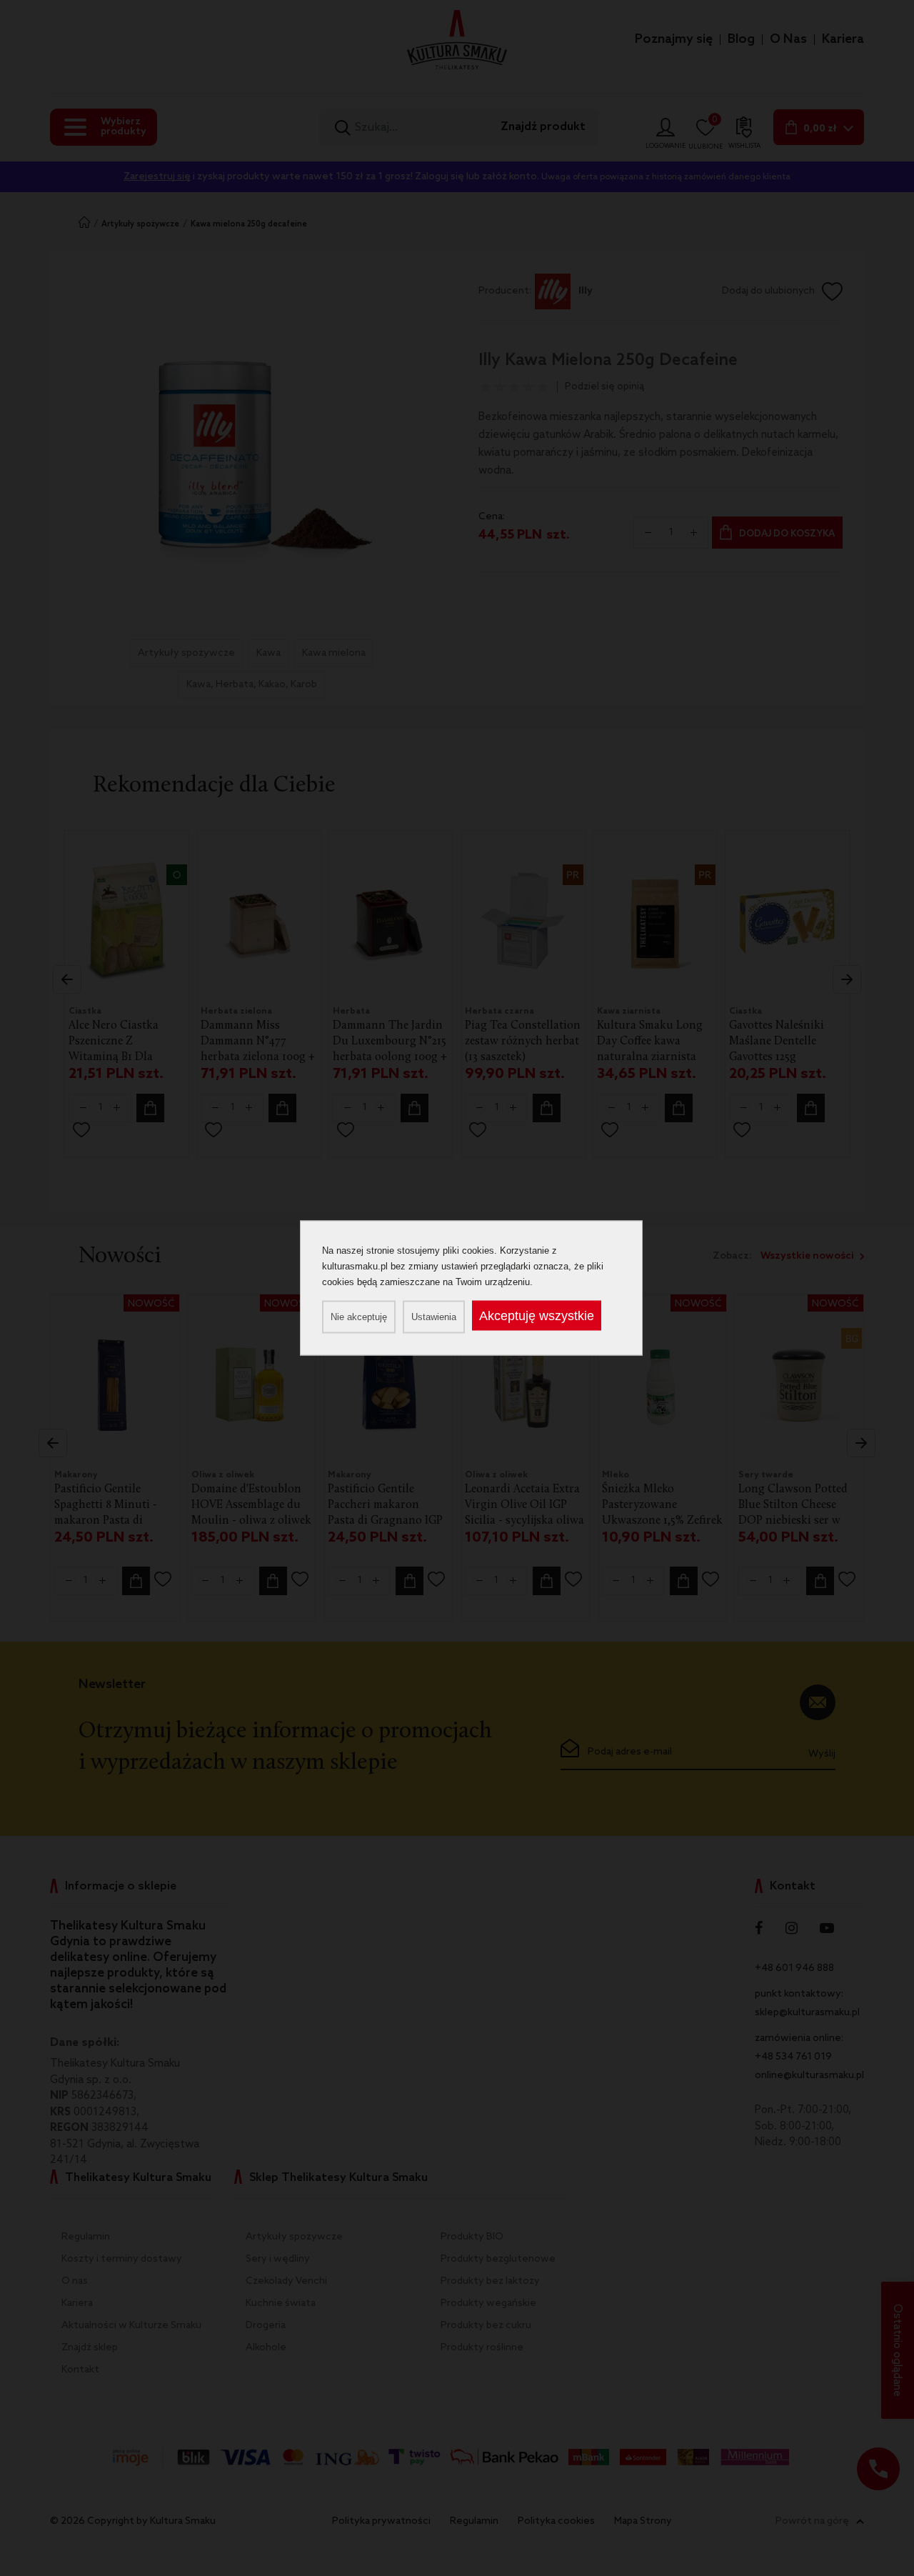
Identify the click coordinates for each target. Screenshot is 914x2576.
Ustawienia (434, 1317)
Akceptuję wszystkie (537, 1316)
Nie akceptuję (359, 1317)
